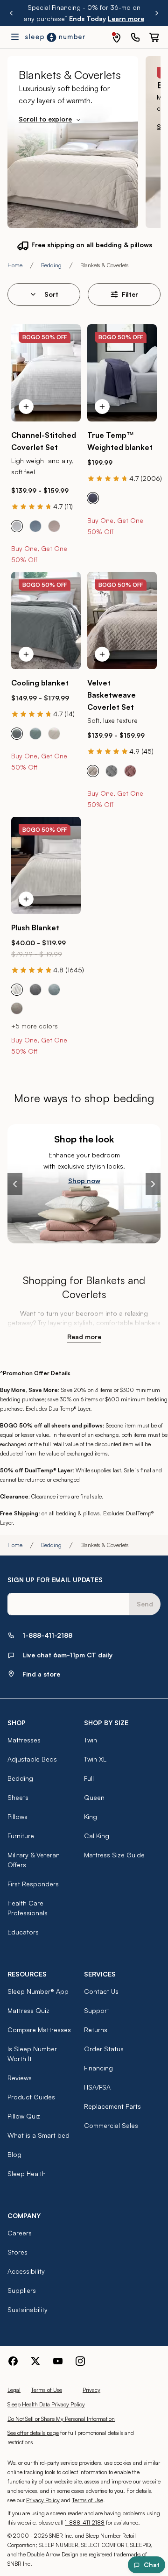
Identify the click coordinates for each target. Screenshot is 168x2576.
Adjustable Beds (32, 1759)
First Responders (33, 1884)
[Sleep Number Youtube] (58, 2361)
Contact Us (101, 1991)
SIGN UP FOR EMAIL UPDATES (55, 1580)
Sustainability (28, 2309)
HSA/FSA (97, 2087)
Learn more (126, 18)
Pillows (17, 1816)
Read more (84, 1337)
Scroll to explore (45, 119)
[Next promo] (157, 13)
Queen (94, 1797)
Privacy (91, 2390)
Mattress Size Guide (114, 1855)
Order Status (104, 2049)
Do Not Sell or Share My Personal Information (61, 2419)
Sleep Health (27, 2173)
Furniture (21, 1836)
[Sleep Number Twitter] (35, 2361)
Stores (17, 2252)
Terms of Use (46, 2390)
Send (145, 1604)
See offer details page (33, 2433)
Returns (96, 2030)
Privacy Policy (43, 2500)
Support (97, 2010)
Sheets (18, 1797)
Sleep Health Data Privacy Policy (46, 2404)
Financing (98, 2068)
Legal (14, 2390)
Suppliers (22, 2290)
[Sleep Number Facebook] (13, 2361)
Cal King (97, 1836)
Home (15, 265)
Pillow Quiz (24, 2116)
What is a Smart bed (38, 2135)
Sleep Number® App (38, 1991)
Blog (14, 2154)
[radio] (17, 526)
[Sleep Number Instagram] (80, 2361)
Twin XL (95, 1759)
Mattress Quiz (28, 2010)
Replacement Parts (112, 2106)
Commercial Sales (111, 2125)
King (91, 1816)
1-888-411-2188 (85, 2522)
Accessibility (26, 2271)
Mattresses (24, 1740)
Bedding (51, 265)
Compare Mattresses (39, 2030)
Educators (23, 1932)
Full (89, 1778)
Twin (91, 1740)
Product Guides (31, 2097)
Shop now (84, 1181)
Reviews (20, 2078)
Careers (20, 2233)
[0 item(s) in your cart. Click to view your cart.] (154, 37)
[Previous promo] (11, 13)
